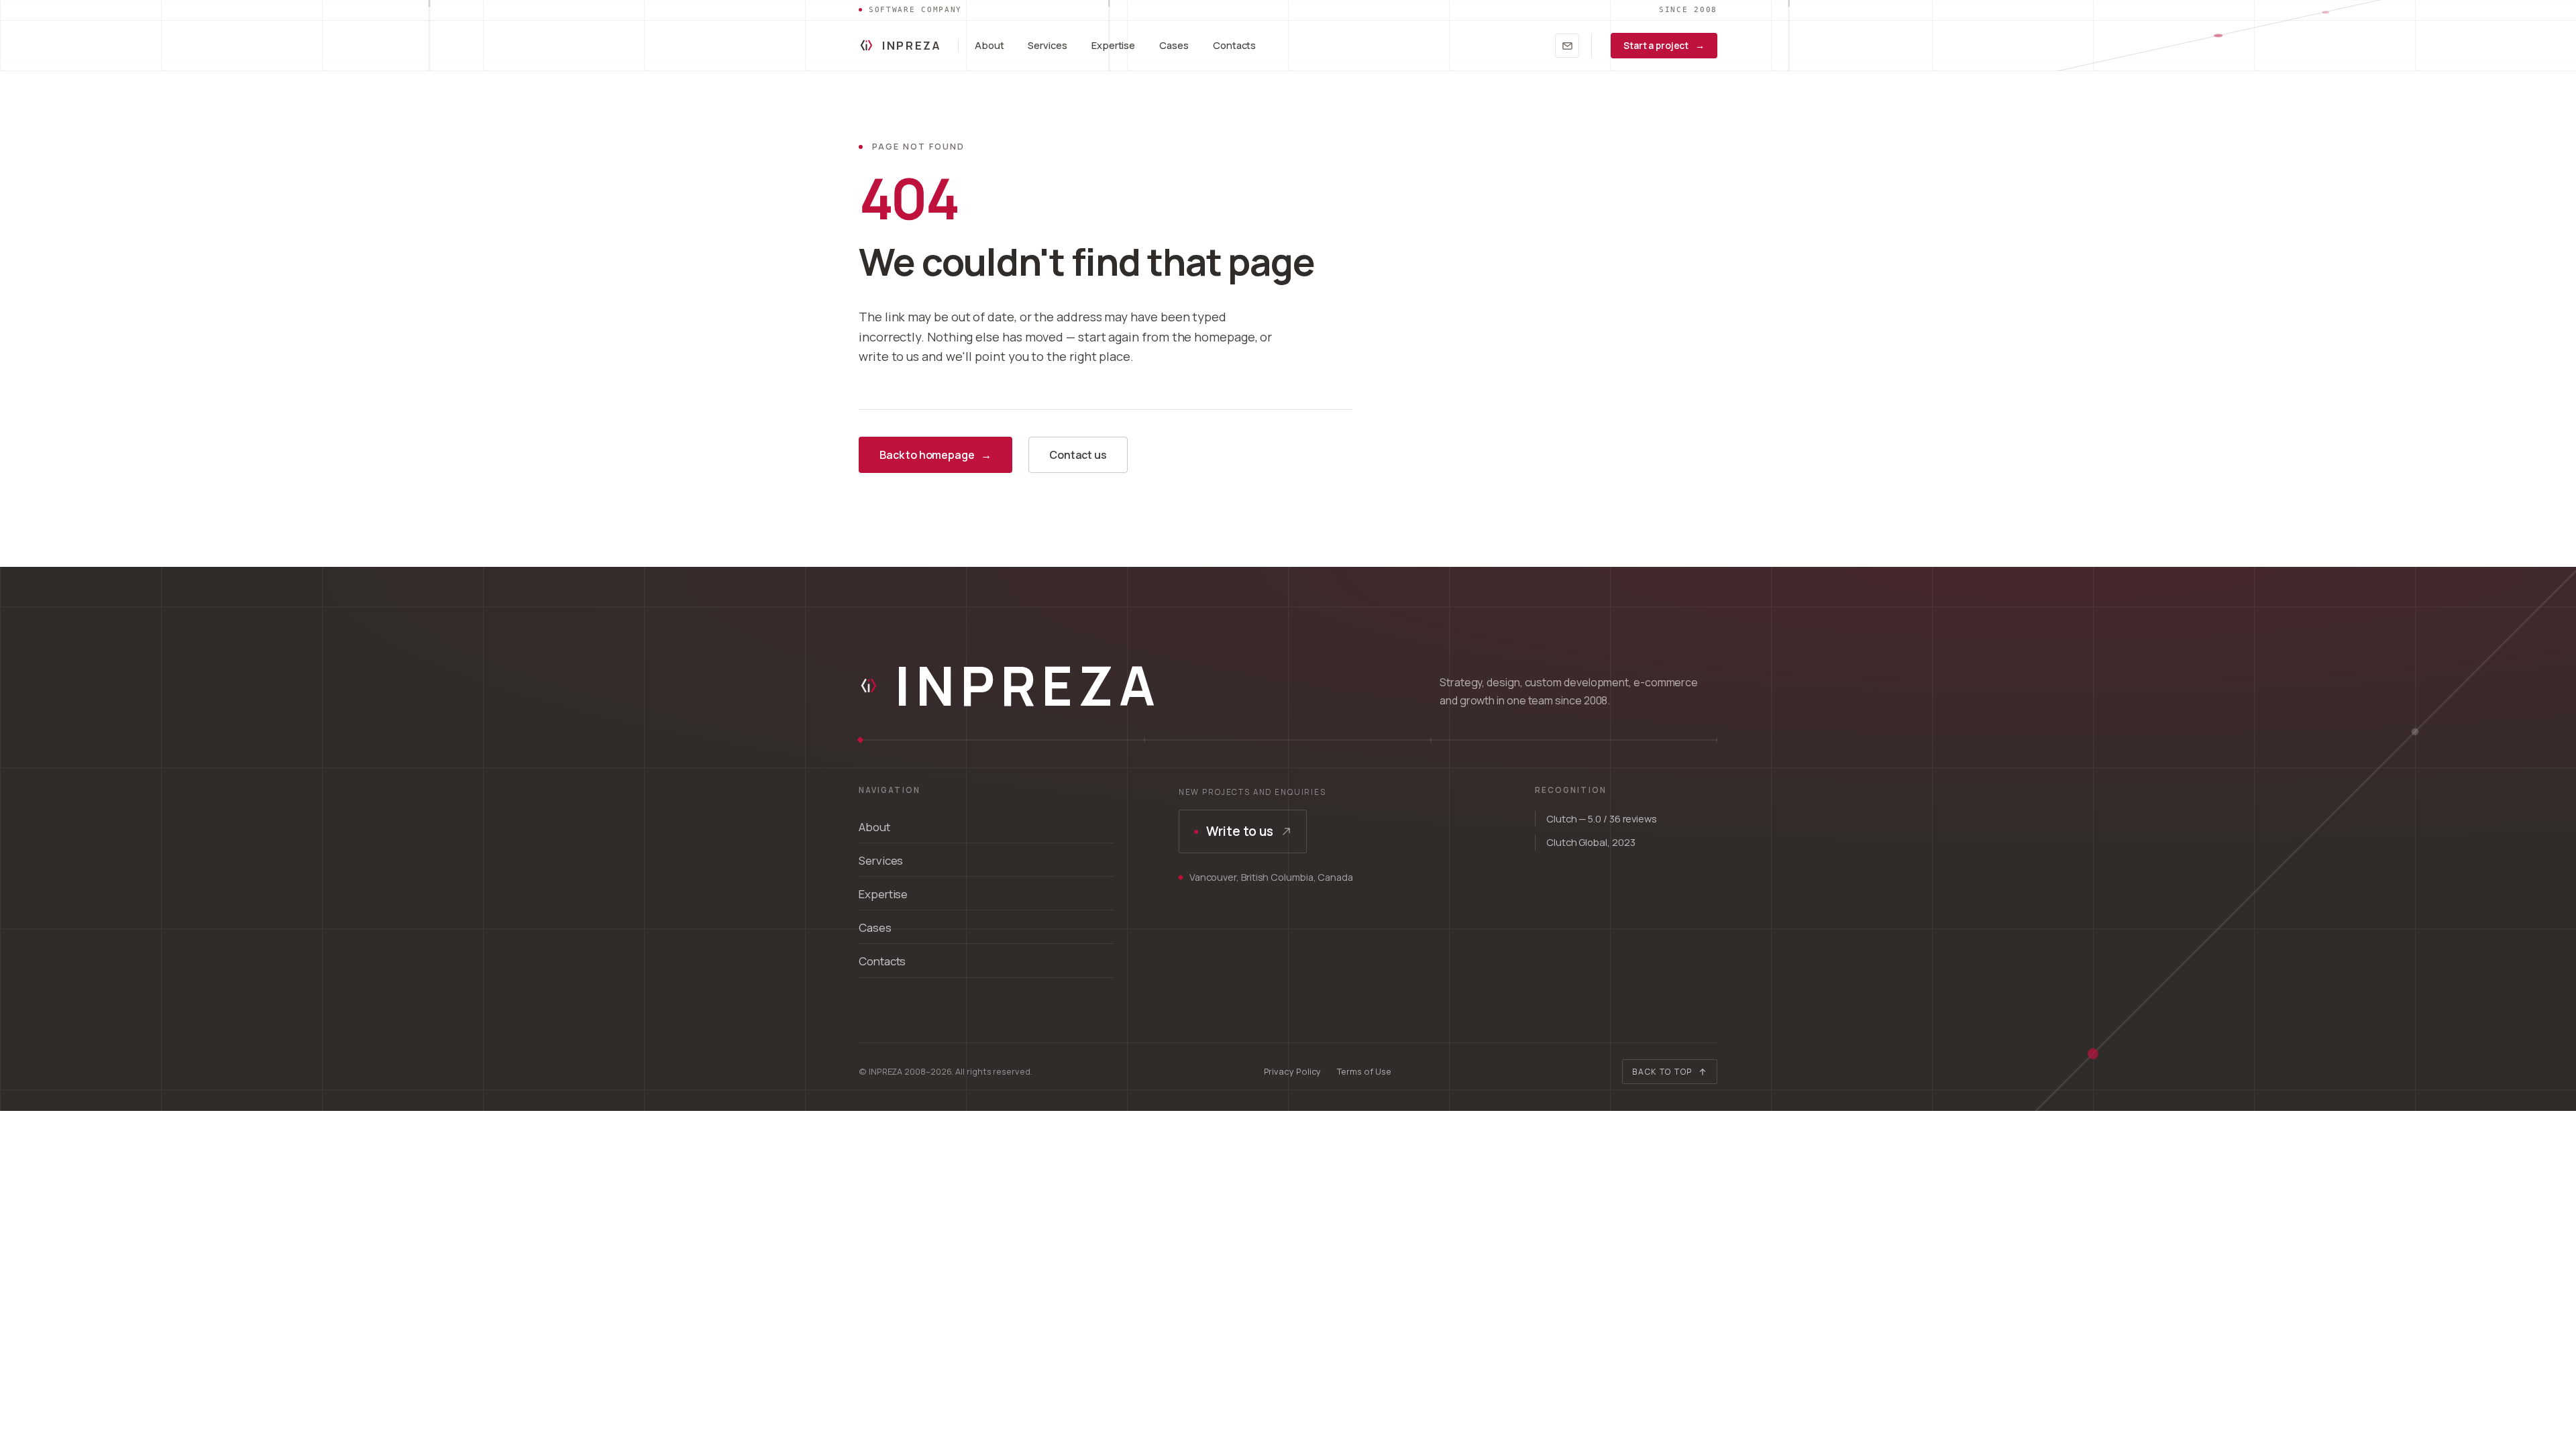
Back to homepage (935, 455)
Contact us (1078, 455)
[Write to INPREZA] (1567, 46)
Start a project (1664, 45)
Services (1047, 45)
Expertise (1113, 45)
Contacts (1234, 45)
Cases (1174, 45)
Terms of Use (1364, 1071)
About (989, 45)
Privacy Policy (1293, 1071)
